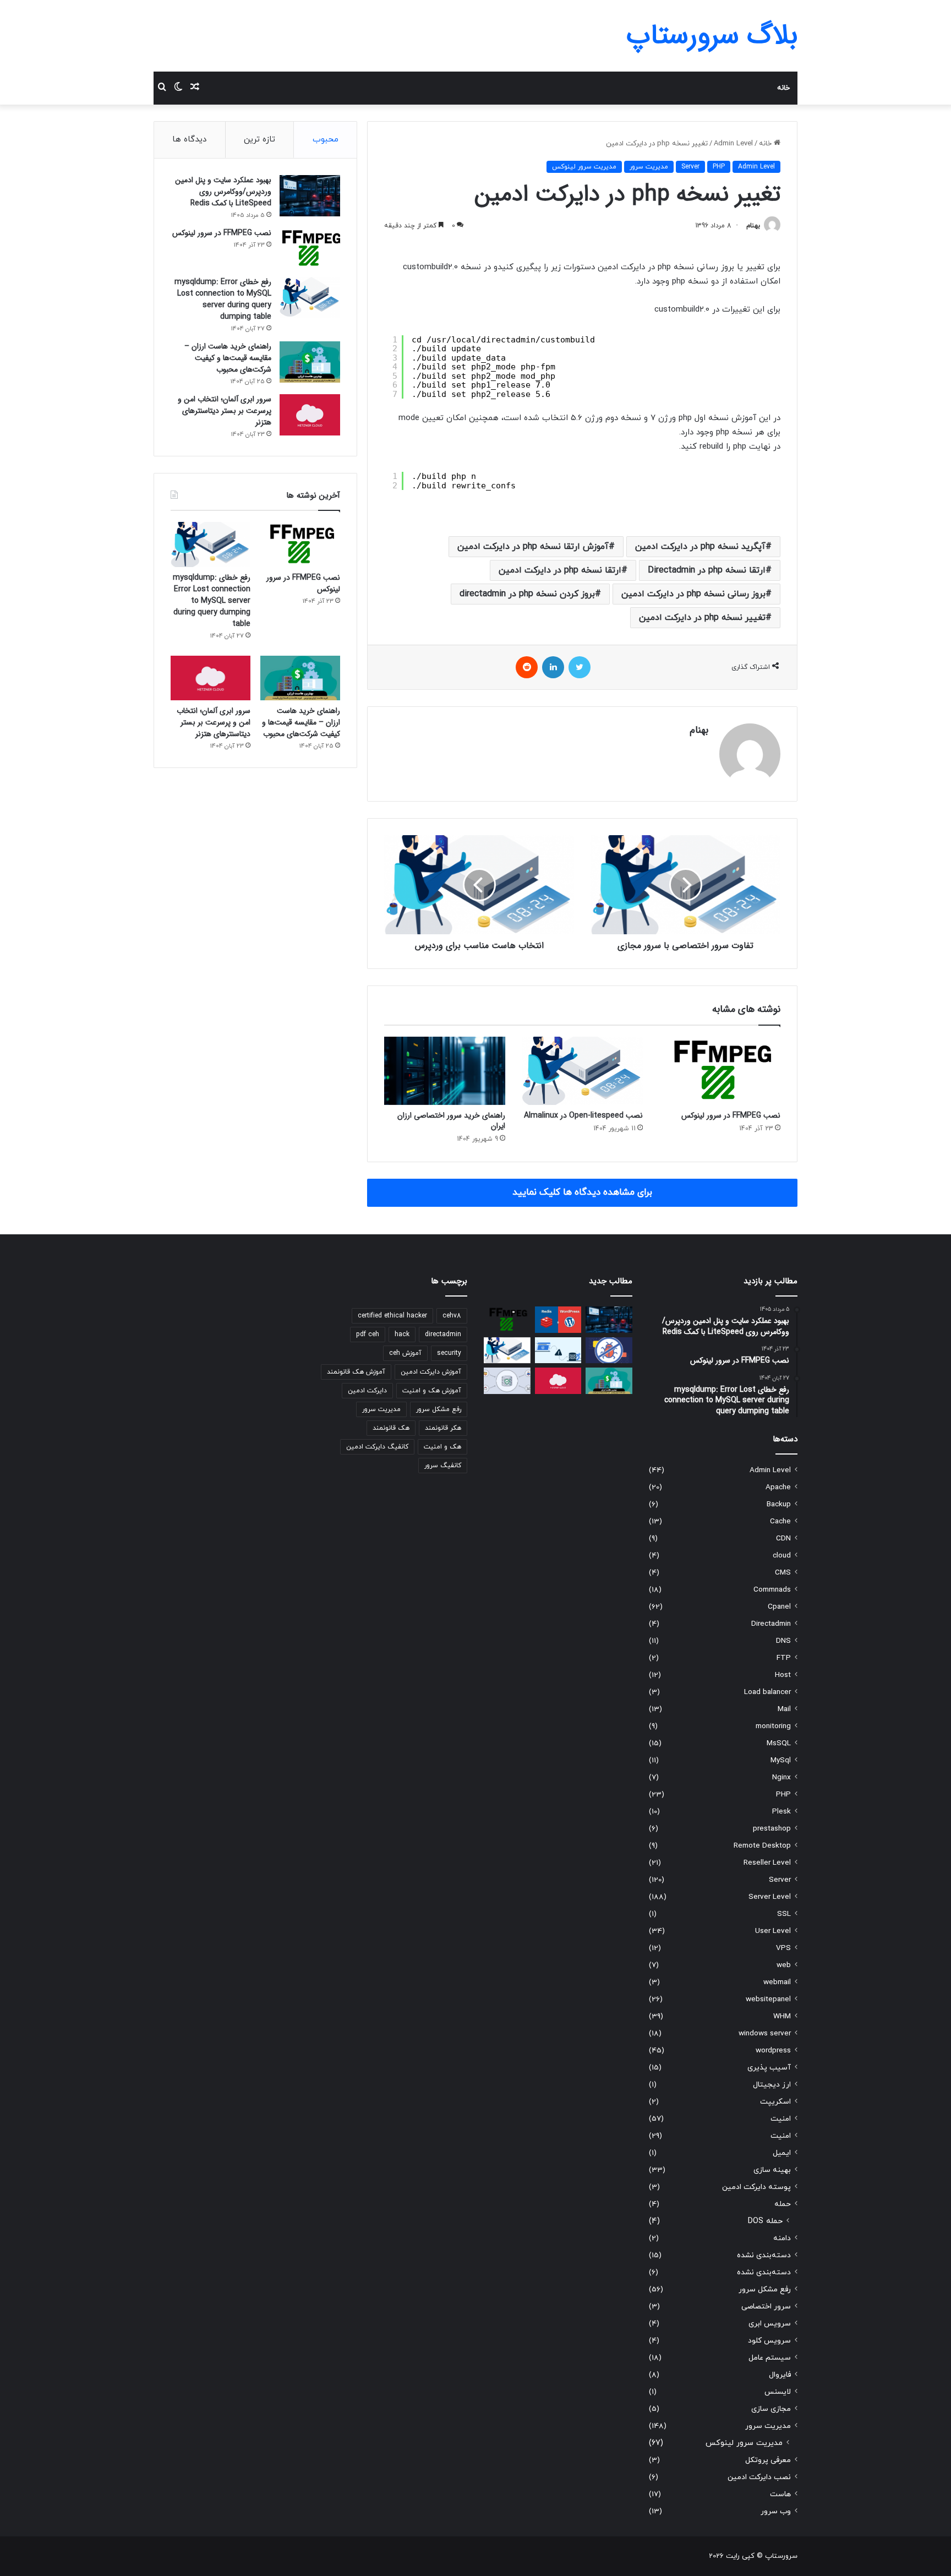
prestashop (772, 1829)
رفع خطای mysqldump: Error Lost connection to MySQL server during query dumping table (223, 299)
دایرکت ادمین (367, 1391)
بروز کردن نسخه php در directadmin (527, 594)
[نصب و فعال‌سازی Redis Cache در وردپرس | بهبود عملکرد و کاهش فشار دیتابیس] (558, 1320)
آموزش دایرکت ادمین (431, 1372)
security (449, 1353)
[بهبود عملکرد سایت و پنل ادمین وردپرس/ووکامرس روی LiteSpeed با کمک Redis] (310, 196)
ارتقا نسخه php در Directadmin (707, 570)
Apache (778, 1487)
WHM (782, 2016)
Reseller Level (767, 1863)
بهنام (753, 226)
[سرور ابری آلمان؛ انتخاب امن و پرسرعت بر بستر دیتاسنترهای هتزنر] (310, 415)
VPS (783, 1948)
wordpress (773, 2051)
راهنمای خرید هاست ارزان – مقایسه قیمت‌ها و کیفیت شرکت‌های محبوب (228, 358)
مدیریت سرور (649, 167)
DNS (783, 1641)
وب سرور (776, 2511)
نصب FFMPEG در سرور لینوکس (731, 1115)
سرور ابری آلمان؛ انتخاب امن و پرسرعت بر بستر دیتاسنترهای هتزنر (225, 411)
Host (783, 1675)
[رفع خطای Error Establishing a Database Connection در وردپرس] (558, 1350)
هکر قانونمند (443, 1428)
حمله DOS (765, 2221)
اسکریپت (775, 2102)
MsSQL (779, 1743)
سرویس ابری (770, 2324)
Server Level (770, 1897)
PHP (719, 167)
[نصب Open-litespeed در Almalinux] (582, 1071)
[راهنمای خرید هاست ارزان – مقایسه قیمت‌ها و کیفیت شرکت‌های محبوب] (310, 362)
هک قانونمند (391, 1428)
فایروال (780, 2375)
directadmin (443, 1335)
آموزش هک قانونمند (356, 1372)
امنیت (781, 2119)
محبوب (326, 140)
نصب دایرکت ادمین (759, 2477)
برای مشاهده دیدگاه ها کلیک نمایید (582, 1192)
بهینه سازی (772, 2170)
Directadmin (771, 1624)
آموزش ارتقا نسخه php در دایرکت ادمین (533, 547)
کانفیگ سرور (443, 1466)
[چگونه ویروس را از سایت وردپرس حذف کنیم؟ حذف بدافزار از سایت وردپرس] (609, 1350)
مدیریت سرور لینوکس (584, 167)
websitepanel (768, 1999)
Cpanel (779, 1607)
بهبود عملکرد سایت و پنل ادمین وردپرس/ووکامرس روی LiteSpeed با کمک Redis (223, 192)
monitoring (773, 1726)
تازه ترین (259, 140)
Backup (779, 1504)
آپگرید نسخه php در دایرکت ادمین (700, 547)
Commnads (772, 1590)
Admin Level (733, 144)
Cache (780, 1521)
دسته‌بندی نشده (764, 2255)
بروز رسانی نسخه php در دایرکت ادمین (693, 594)
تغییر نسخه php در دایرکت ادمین (702, 618)
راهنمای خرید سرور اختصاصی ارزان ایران (451, 1121)
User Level (773, 1931)
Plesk (781, 1812)
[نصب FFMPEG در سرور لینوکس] (720, 1071)
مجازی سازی (771, 2409)
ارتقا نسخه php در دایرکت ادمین (560, 570)
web (784, 1965)
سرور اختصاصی (766, 2307)
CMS (783, 1573)
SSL (784, 1914)
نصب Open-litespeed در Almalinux (583, 1115)
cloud (782, 1556)
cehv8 (452, 1316)
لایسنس (778, 2392)
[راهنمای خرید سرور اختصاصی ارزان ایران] (445, 1071)
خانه (783, 88)
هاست (780, 2494)
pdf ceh (368, 1335)
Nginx (781, 1777)
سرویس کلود (769, 2341)
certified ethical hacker (392, 1316)
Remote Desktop (762, 1846)
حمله (783, 2204)
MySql (781, 1760)
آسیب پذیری (769, 2068)
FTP (784, 1658)
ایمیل (782, 2153)
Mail (784, 1709)
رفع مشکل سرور (765, 2289)
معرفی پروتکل (768, 2460)
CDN (783, 1538)
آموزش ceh (405, 1353)
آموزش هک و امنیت (432, 1391)
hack (402, 1335)
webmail (777, 1982)
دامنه (782, 2238)
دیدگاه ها (189, 140)
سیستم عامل (770, 2358)
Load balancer (767, 1692)
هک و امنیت (442, 1447)
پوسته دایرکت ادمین (756, 2187)
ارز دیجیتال (772, 2085)
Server (690, 167)
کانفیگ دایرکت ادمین (377, 1447)
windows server (765, 2033)
